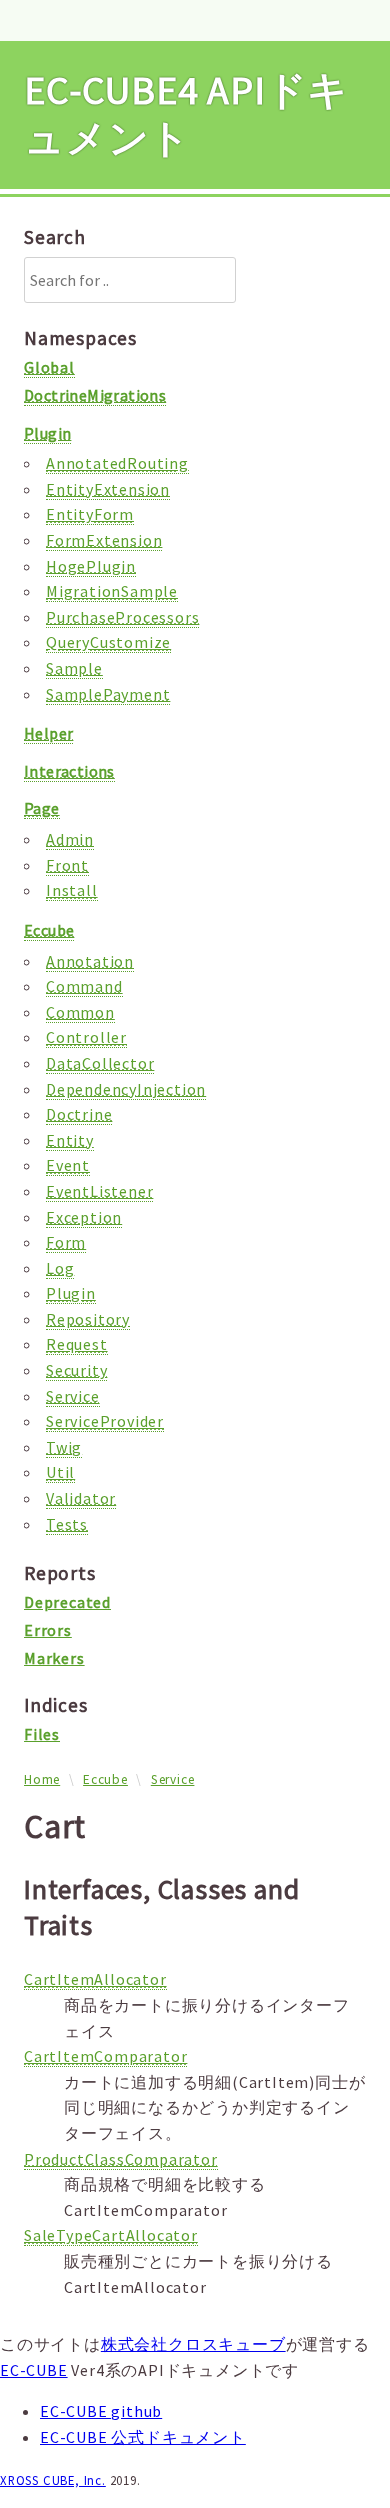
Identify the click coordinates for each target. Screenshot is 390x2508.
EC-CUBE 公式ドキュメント (143, 2437)
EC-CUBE (34, 2370)
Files (42, 1734)
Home (42, 1779)
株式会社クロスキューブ (193, 2344)
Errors (48, 1630)
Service (173, 1779)
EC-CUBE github (101, 2411)
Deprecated (67, 1602)
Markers (54, 1658)
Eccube (105, 1779)
